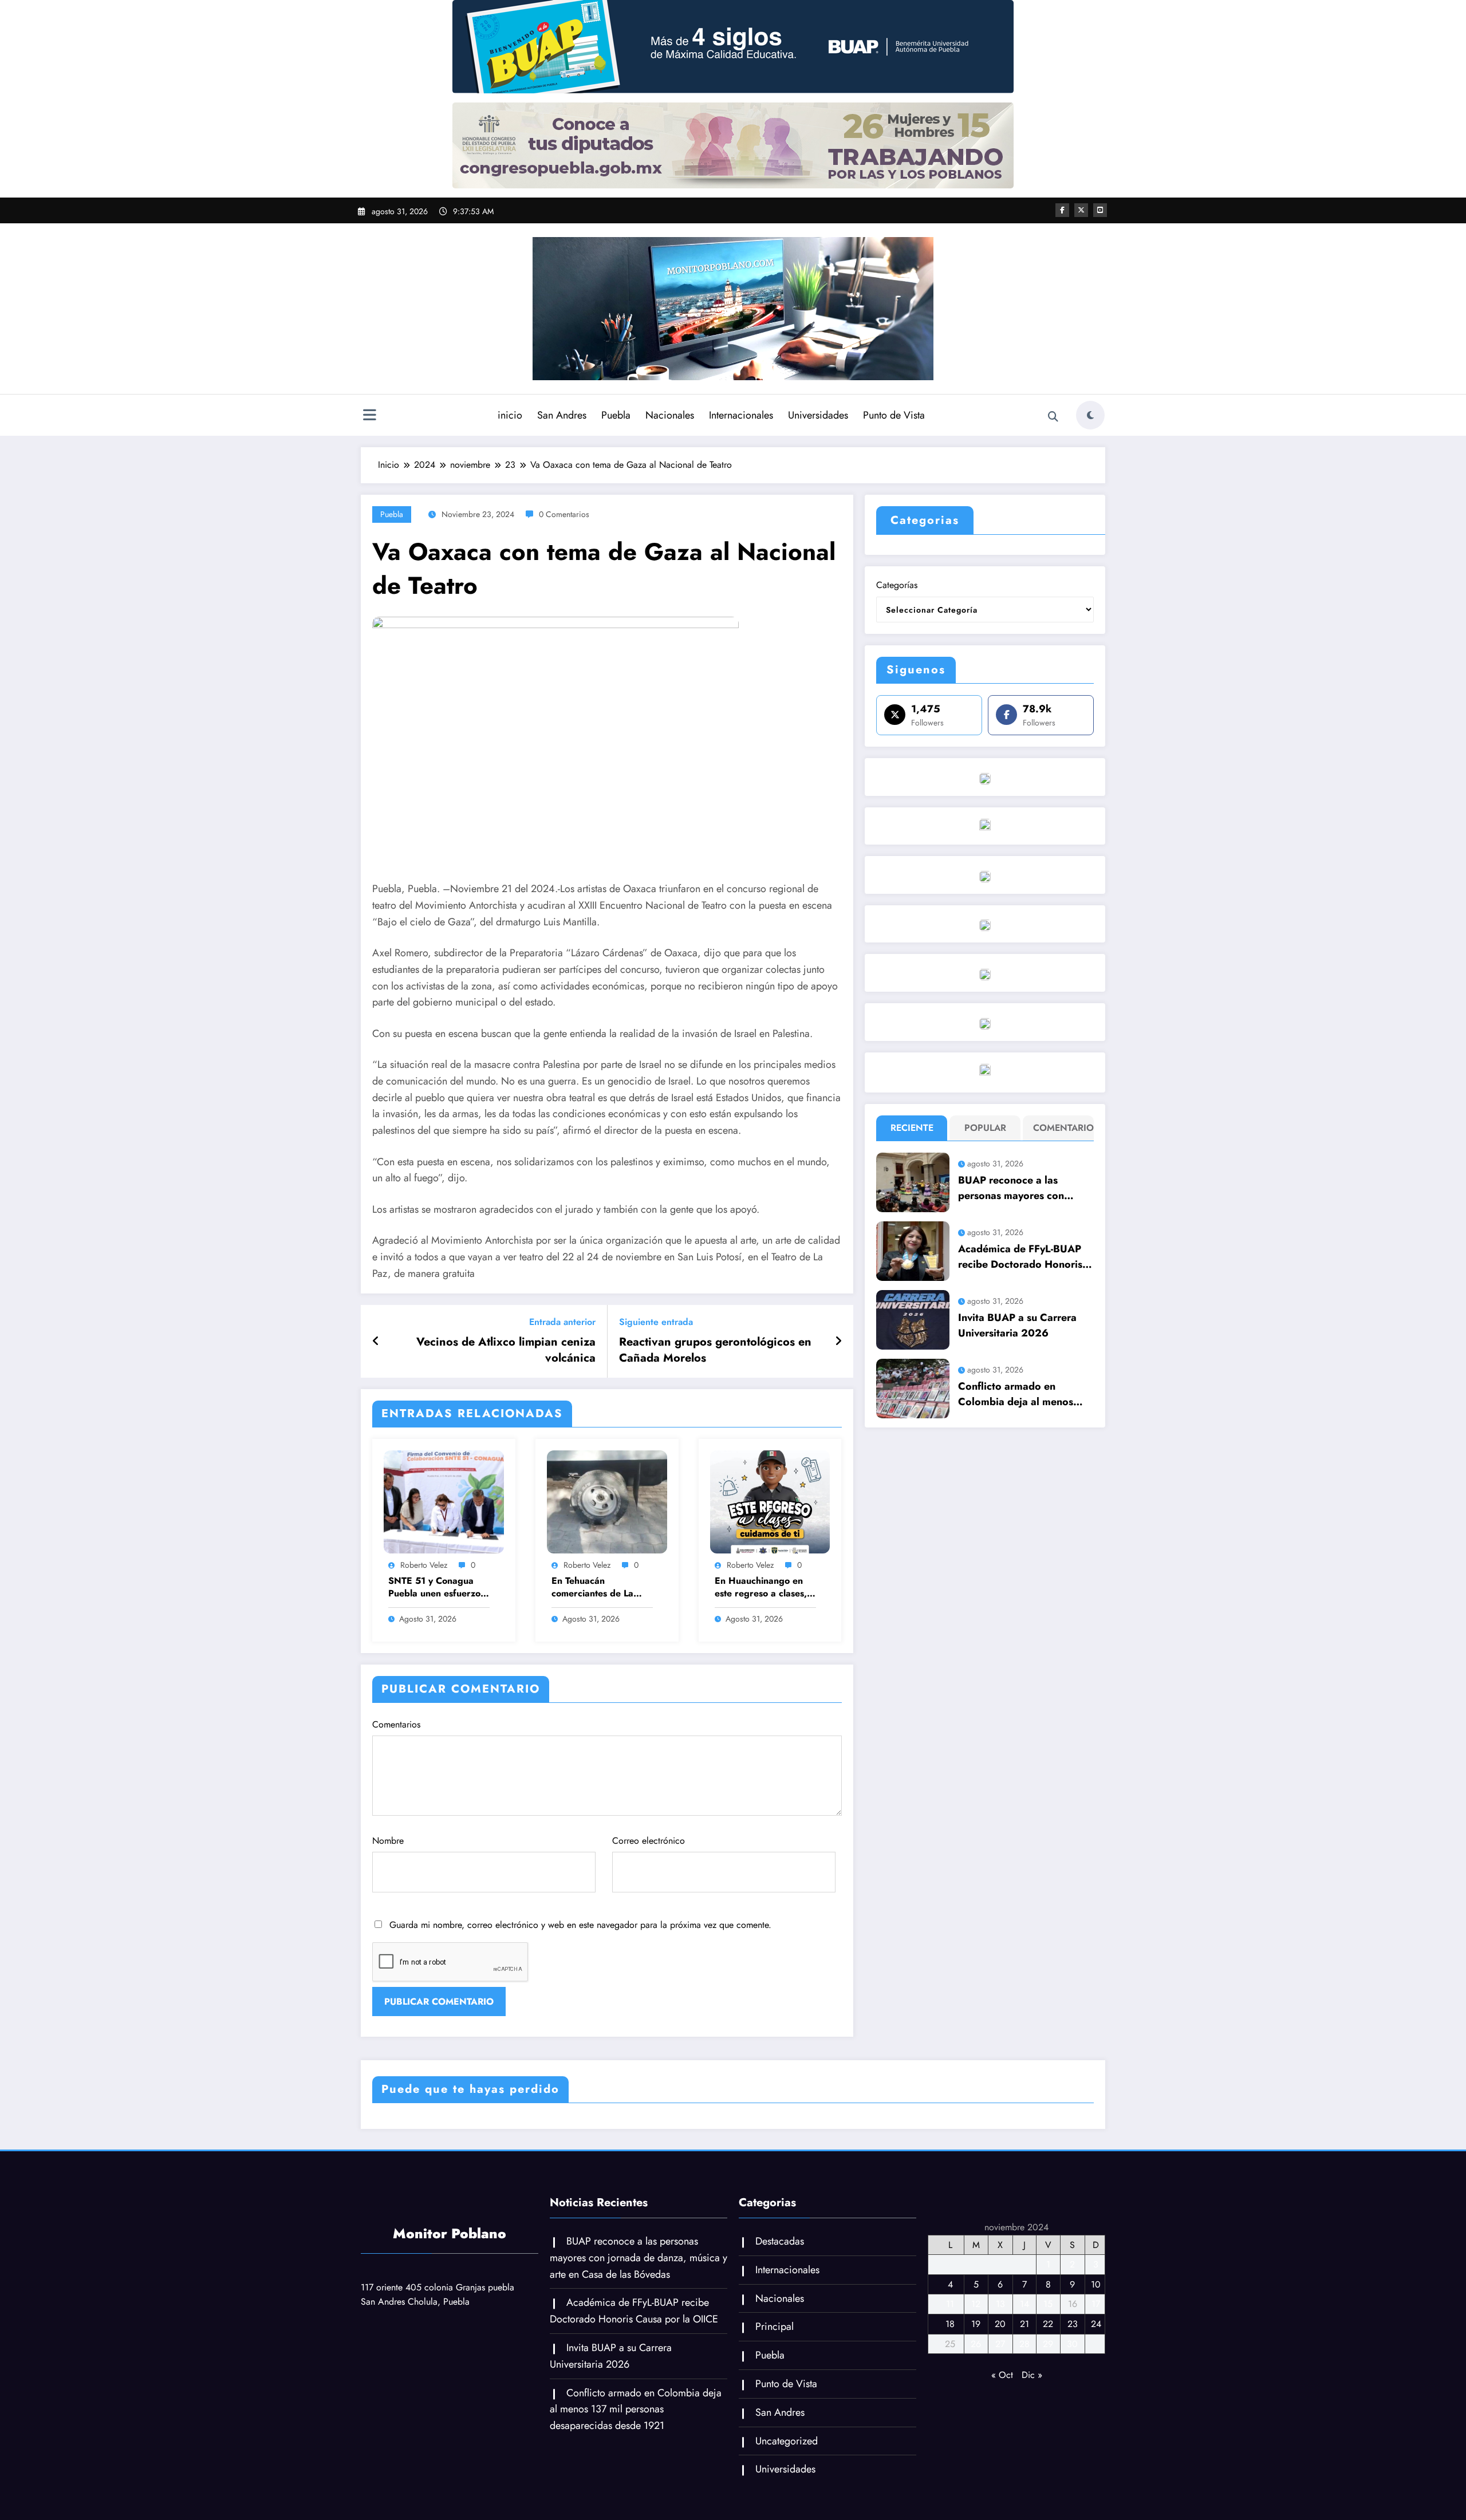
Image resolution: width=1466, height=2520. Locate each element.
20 (1000, 2324)
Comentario (1061, 1128)
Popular (985, 1128)
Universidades (818, 415)
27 (1000, 2344)
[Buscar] (1053, 417)
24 (1096, 2324)
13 (1000, 2304)
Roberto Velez (424, 1565)
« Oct (1002, 2375)
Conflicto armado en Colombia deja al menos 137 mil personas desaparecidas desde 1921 (1022, 1394)
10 (1096, 2284)
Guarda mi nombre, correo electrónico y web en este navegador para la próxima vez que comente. (580, 1925)
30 (1072, 2344)
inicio (510, 415)
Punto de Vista (894, 415)
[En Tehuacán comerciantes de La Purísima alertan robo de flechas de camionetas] (607, 1501)
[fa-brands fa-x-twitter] (1081, 210)
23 (1073, 2324)
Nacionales (670, 415)
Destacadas (780, 2241)
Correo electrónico (649, 1841)
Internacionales (741, 415)
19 (976, 2324)
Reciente (912, 1128)
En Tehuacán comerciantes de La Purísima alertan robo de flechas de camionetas (597, 1588)
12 (976, 2304)
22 (1048, 2324)
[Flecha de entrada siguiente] (838, 1342)
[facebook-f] (1062, 210)
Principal (775, 2326)
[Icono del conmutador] (369, 416)
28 (1024, 2344)
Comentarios (396, 1724)
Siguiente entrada (656, 1322)
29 (1048, 2344)
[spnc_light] (1090, 415)
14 (1024, 2304)
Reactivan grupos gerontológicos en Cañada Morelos (715, 1350)
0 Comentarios (564, 514)
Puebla (616, 415)
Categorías (897, 585)
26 (976, 2344)
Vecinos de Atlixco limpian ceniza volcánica (506, 1350)
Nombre (388, 1841)
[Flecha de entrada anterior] (376, 1342)
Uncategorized (787, 2441)
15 (1048, 2304)
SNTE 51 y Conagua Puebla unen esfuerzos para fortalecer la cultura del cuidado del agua (437, 1588)
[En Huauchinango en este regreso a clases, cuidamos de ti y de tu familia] (770, 1501)
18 (950, 2324)
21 (1024, 2324)
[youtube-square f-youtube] (1100, 210)
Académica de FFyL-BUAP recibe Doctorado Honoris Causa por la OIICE (1020, 1257)
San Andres (562, 415)
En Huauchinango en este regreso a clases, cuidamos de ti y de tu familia (761, 1588)
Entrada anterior (562, 1322)
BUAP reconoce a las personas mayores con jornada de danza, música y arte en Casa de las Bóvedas (1025, 1188)
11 (950, 2304)
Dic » (1032, 2375)
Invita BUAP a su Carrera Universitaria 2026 (1017, 1325)
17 (1096, 2304)
